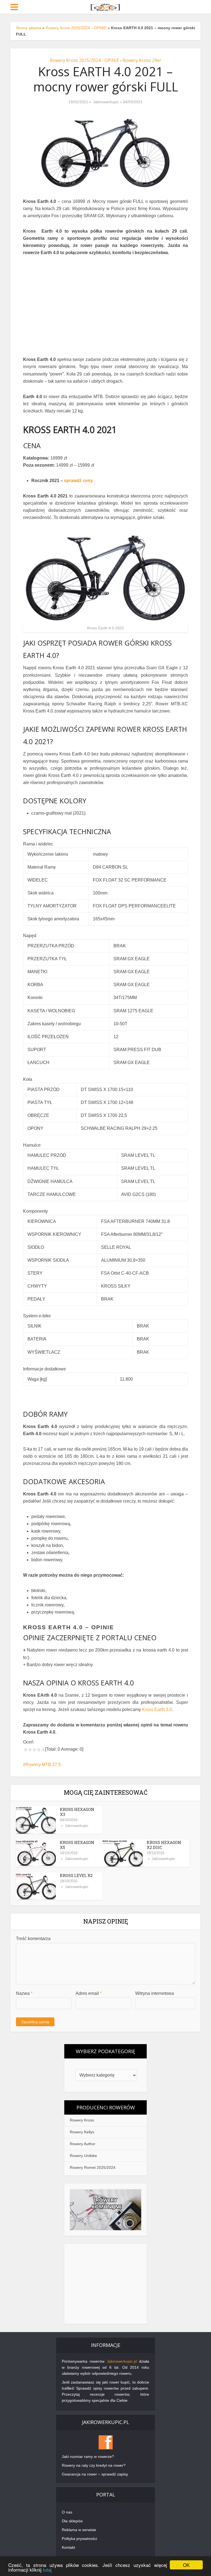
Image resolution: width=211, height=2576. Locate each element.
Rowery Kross (82, 2120)
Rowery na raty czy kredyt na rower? (94, 2465)
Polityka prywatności (79, 2539)
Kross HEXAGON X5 (77, 1845)
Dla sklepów (72, 2521)
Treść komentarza (33, 1939)
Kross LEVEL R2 (76, 1875)
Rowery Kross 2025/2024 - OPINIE (76, 28)
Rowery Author (83, 2144)
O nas (67, 2512)
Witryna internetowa (155, 1993)
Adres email (89, 1993)
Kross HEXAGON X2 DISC (164, 1845)
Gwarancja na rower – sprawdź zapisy (95, 2474)
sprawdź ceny (78, 481)
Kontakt (68, 2547)
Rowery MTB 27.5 (43, 1765)
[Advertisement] (105, 2284)
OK (186, 2565)
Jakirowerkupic (106, 102)
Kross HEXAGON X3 (77, 1812)
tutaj (47, 2570)
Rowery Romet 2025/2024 (93, 2167)
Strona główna (28, 28)
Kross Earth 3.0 (156, 1709)
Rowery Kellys (82, 2132)
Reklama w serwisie (79, 2530)
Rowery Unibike (83, 2156)
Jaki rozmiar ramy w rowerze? (88, 2457)
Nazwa (24, 1993)
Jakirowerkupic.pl (122, 2361)
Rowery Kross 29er (142, 60)
